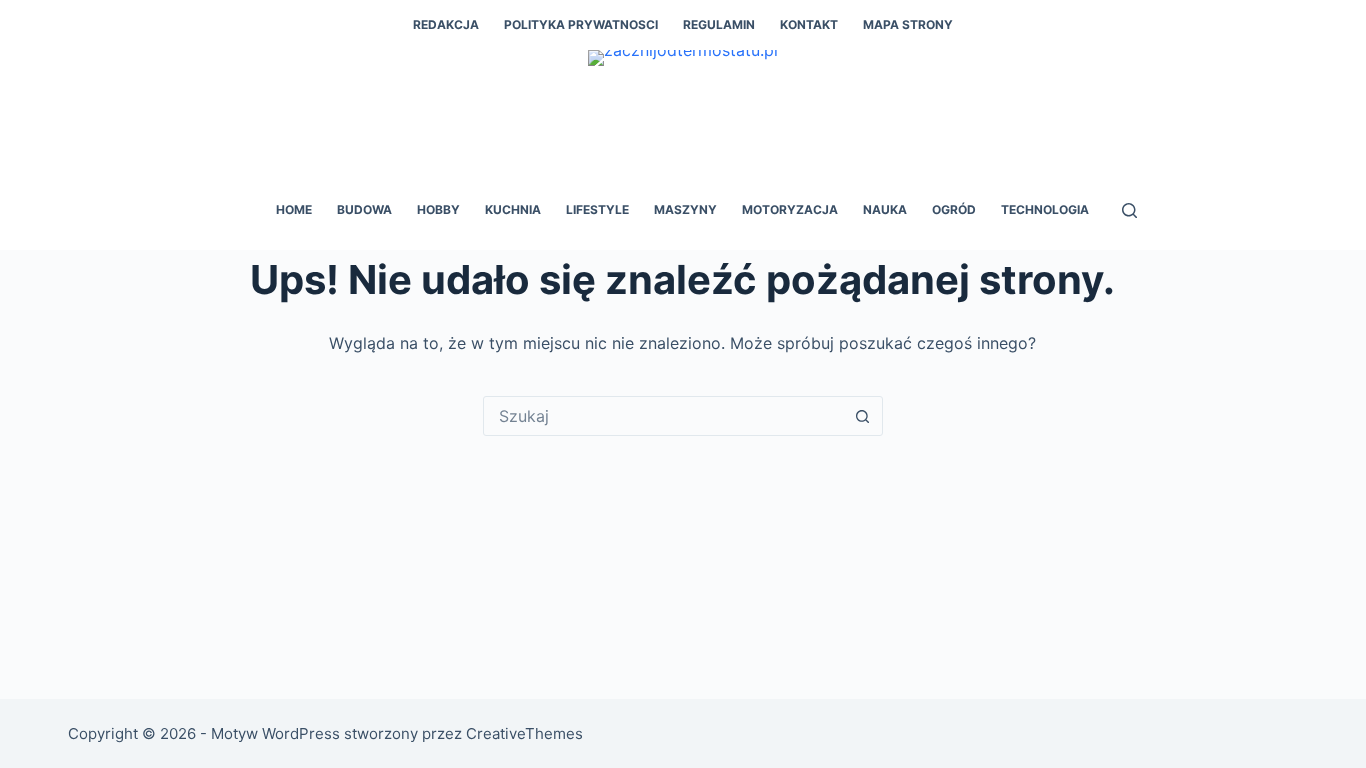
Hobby (438, 209)
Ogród (954, 209)
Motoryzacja (790, 209)
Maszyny (685, 209)
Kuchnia (513, 209)
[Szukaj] (1129, 210)
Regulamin (719, 24)
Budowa (364, 209)
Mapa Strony (908, 24)
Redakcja (446, 24)
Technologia (1045, 209)
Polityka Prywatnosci (581, 24)
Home (294, 209)
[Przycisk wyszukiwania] (863, 416)
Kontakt (809, 24)
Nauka (885, 209)
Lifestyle (597, 209)
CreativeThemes (524, 733)
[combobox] (664, 416)
